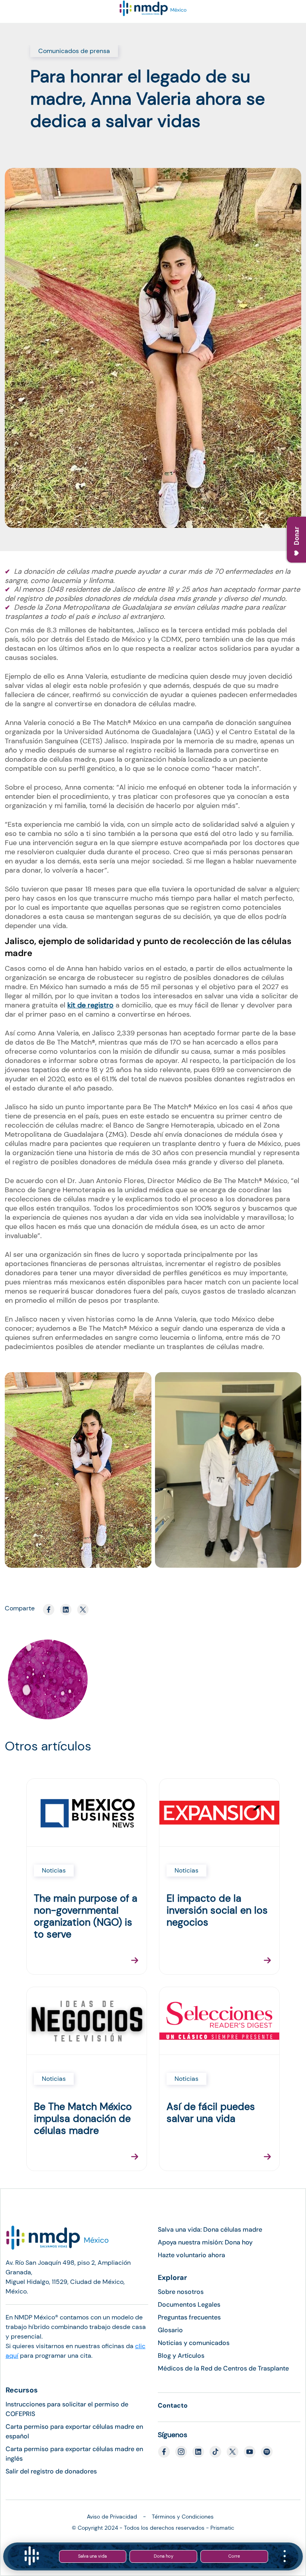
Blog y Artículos (181, 2356)
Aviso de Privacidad (112, 2517)
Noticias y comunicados (194, 2343)
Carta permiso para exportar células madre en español (74, 2431)
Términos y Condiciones (183, 2517)
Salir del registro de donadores (51, 2471)
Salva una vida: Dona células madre (210, 2229)
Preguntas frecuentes (189, 2317)
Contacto (173, 2405)
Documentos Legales (189, 2304)
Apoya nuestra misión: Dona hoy (205, 2242)
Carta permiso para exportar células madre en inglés (74, 2454)
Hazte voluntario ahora (191, 2255)
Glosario (170, 2330)
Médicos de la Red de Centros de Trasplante (223, 2368)
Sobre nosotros (181, 2292)
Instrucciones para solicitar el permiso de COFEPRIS (67, 2409)
